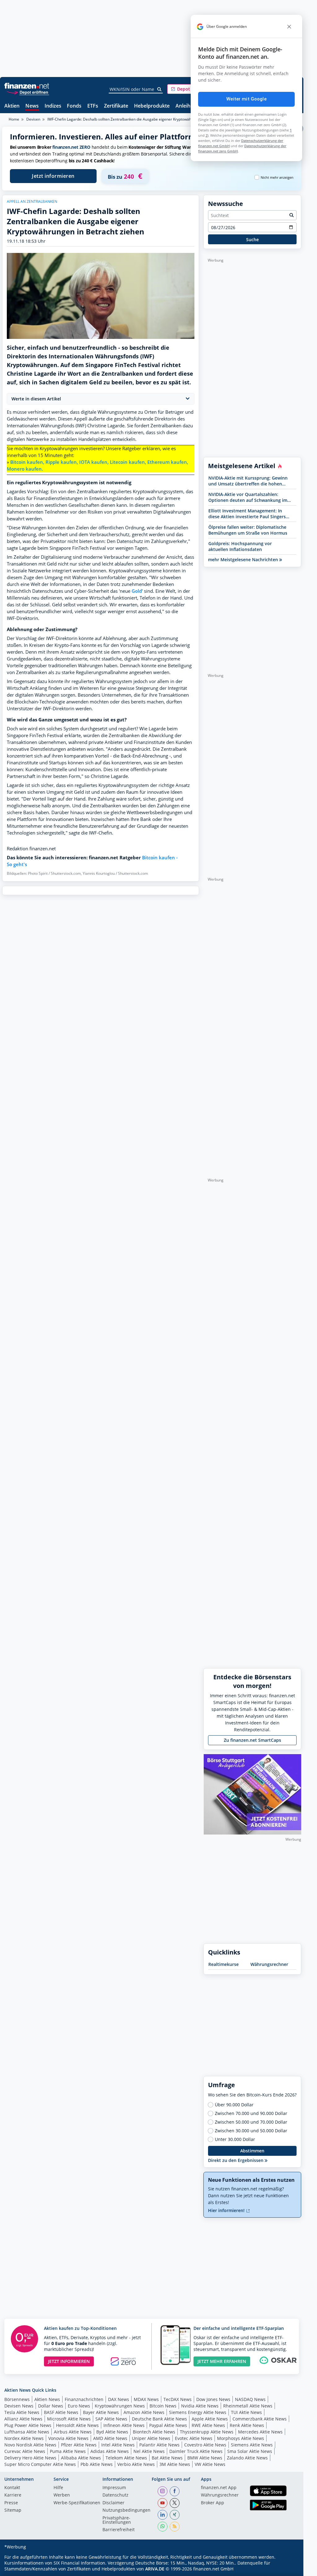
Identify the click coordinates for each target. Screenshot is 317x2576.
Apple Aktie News (210, 2419)
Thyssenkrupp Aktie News (207, 2432)
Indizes (53, 106)
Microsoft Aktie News (69, 2419)
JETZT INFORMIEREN (69, 2361)
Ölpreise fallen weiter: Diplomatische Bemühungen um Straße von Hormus (248, 530)
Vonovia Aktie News (68, 2438)
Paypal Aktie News (168, 2425)
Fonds (74, 106)
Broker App (213, 2503)
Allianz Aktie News (23, 2419)
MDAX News (146, 2399)
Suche (252, 239)
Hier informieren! (227, 2210)
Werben (62, 2495)
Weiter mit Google (246, 99)
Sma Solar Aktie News (250, 2451)
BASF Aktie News (61, 2412)
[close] (289, 27)
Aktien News (47, 2399)
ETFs (93, 106)
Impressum (114, 2488)
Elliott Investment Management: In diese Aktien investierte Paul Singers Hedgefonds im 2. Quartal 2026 (247, 514)
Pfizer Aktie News (79, 2445)
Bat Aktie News (167, 2458)
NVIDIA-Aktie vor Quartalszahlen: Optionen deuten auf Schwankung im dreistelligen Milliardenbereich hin (248, 497)
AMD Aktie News (110, 2438)
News (32, 106)
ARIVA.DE (155, 2569)
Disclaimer (113, 2503)
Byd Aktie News (112, 2432)
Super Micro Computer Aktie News (40, 2464)
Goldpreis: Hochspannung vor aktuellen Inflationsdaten (240, 546)
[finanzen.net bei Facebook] (175, 2491)
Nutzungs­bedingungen (126, 2510)
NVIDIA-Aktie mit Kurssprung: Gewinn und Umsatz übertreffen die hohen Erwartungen (248, 481)
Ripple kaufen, (62, 462)
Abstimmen (252, 2151)
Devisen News (19, 2406)
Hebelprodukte (152, 106)
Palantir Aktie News (159, 2445)
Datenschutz (115, 2495)
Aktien (12, 106)
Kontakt (12, 2488)
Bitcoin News (163, 2406)
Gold (137, 591)
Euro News (79, 2406)
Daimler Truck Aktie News (196, 2451)
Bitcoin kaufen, (27, 462)
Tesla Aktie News (22, 2412)
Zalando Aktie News (247, 2458)
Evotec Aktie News (194, 2438)
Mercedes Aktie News (260, 2432)
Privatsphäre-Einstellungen (117, 2520)
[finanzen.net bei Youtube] (163, 2503)
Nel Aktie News (149, 2451)
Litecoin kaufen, (128, 462)
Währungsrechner (269, 1964)
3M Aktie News (175, 2464)
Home (14, 119)
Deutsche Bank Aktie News (159, 2419)
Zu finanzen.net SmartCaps (252, 1740)
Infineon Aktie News (124, 2425)
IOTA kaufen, (94, 462)
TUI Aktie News (246, 2412)
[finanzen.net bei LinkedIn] (163, 2515)
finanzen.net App (219, 2488)
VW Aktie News (210, 2464)
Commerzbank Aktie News (260, 2419)
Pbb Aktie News (97, 2464)
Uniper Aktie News (151, 2438)
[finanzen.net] (27, 86)
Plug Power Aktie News (28, 2425)
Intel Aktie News (118, 2445)
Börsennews (17, 2399)
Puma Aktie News (68, 2451)
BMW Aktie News (205, 2458)
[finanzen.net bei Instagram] (163, 2491)
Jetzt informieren (53, 176)
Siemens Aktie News (252, 2445)
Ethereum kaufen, (168, 462)
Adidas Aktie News (110, 2451)
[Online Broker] (28, 92)
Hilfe (58, 2488)
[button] (190, 89)
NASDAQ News (250, 2399)
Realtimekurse (224, 1964)
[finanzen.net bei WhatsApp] (163, 2527)
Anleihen (186, 106)
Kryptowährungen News (120, 2406)
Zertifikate (116, 106)
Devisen (33, 119)
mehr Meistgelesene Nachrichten (244, 560)
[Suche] (160, 89)
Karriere (13, 2495)
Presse (11, 2503)
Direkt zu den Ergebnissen (236, 2160)
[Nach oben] (289, 2569)
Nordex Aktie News (24, 2438)
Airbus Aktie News (73, 2432)
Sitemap (13, 2510)
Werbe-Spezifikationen (77, 2503)
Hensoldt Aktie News (77, 2425)
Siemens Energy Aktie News (198, 2412)
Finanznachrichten (84, 2399)
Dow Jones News (213, 2399)
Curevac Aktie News (25, 2451)
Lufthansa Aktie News (27, 2432)
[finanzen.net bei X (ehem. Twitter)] (175, 2503)
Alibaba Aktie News (81, 2458)
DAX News (119, 2399)
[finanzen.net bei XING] (175, 2515)
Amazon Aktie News (144, 2412)
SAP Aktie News (111, 2419)
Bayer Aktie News (101, 2412)
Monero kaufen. (25, 469)
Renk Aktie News (247, 2425)
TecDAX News (178, 2399)
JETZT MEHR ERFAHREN (222, 2361)
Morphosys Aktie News (241, 2438)
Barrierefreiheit (119, 2530)
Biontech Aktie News (154, 2432)
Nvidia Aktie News (200, 2406)
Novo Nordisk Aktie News (30, 2445)
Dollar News (51, 2406)
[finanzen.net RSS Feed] (175, 2527)
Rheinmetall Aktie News (248, 2406)
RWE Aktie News (208, 2425)
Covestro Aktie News (205, 2445)
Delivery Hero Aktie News (30, 2458)
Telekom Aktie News (126, 2458)
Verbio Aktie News (136, 2464)
